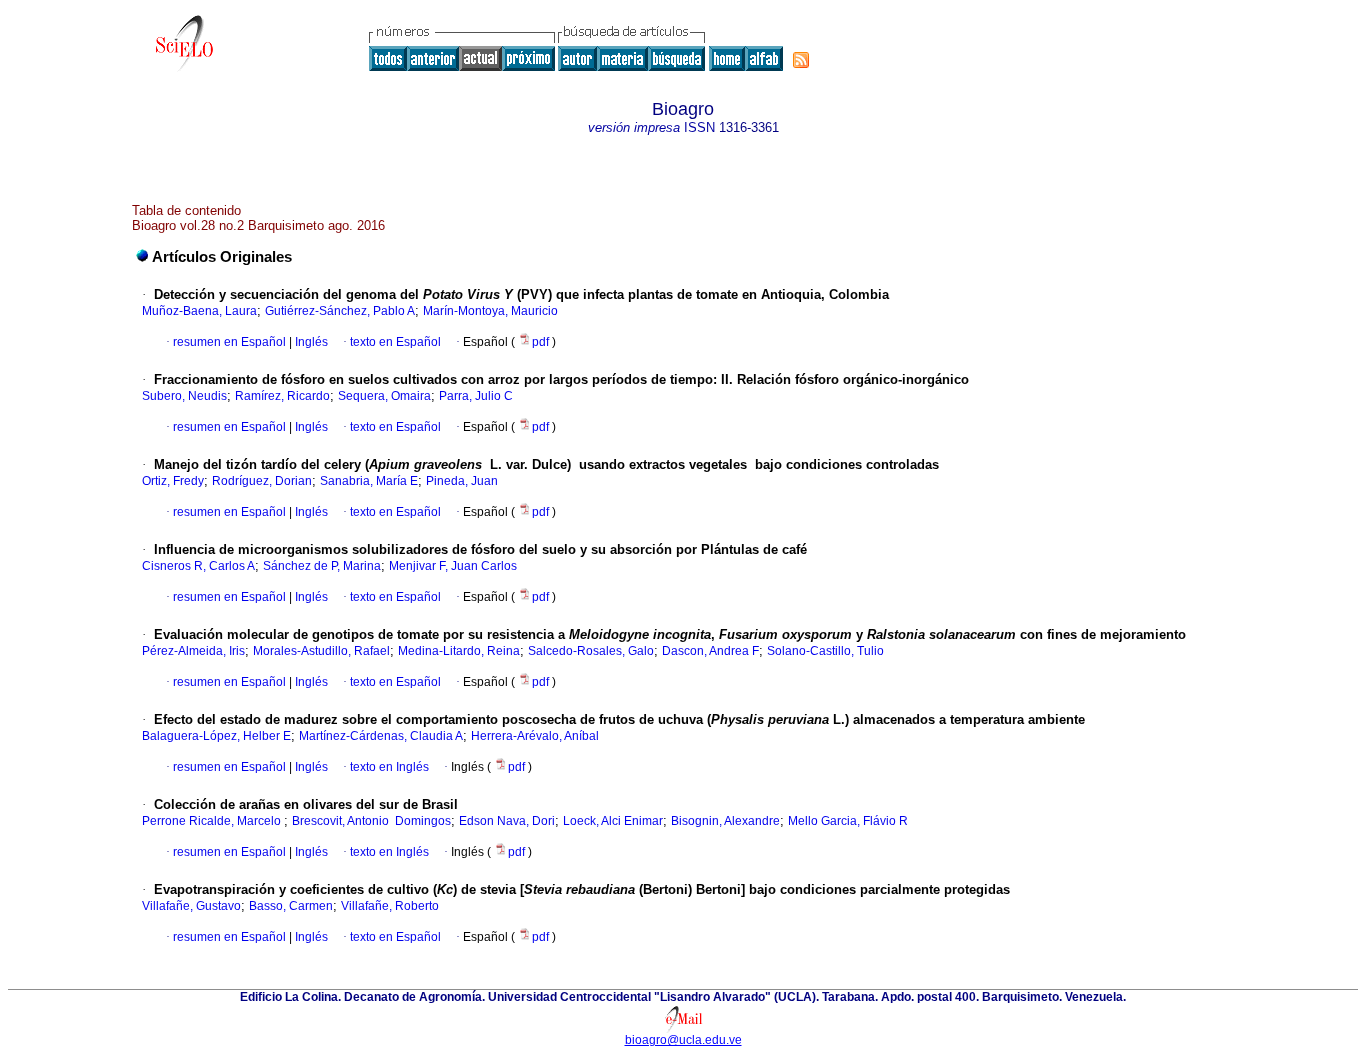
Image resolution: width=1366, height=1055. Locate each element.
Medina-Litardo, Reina (459, 651)
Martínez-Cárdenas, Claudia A (381, 736)
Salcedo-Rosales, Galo (591, 651)
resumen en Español (229, 342)
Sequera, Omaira (384, 396)
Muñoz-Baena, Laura (199, 311)
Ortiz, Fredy (173, 481)
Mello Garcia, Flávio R (848, 821)
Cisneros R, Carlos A (198, 566)
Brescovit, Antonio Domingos (371, 821)
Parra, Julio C (476, 396)
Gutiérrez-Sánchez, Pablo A (340, 311)
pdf (542, 342)
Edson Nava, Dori (507, 821)
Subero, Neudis (184, 396)
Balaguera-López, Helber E (216, 736)
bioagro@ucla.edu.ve (683, 1040)
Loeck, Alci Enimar (613, 821)
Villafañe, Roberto (390, 906)
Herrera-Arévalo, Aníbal (535, 736)
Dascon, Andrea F (710, 651)
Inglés (310, 342)
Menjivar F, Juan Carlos (453, 566)
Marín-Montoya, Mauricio (490, 311)
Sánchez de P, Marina (322, 566)
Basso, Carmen (291, 906)
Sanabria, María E (369, 481)
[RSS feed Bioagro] (801, 60)
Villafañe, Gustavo (191, 906)
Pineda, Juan (462, 481)
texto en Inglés (389, 767)
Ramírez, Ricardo (282, 396)
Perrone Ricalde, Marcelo (213, 821)
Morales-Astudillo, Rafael (321, 651)
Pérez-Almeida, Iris (193, 651)
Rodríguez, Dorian (262, 481)
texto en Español (395, 342)
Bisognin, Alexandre (725, 821)
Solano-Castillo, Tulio (825, 651)
